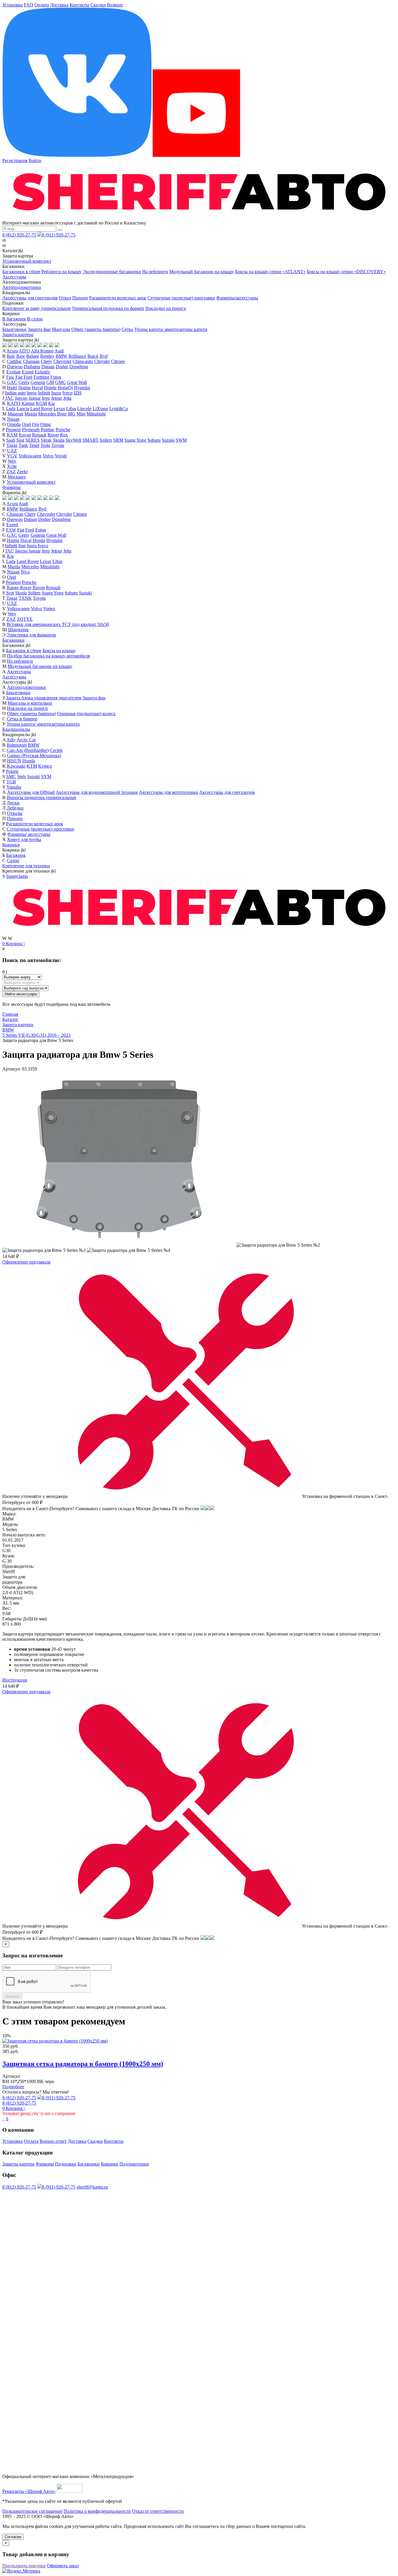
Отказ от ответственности (158, 2511)
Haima (24, 388)
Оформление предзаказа (26, 1262)
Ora (36, 424)
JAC (9, 398)
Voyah (61, 456)
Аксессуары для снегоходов (30, 298)
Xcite (12, 466)
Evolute (14, 372)
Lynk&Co (119, 409)
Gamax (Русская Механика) (34, 756)
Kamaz (28, 403)
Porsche (63, 430)
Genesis (38, 382)
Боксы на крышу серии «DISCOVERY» (346, 272)
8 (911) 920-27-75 (59, 235)
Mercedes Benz (52, 414)
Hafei (12, 388)
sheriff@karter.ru (92, 2187)
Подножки (66, 2164)
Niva (25, 572)
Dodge (62, 367)
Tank (23, 445)
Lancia (23, 409)
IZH (78, 393)
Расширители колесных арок (118, 298)
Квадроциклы (16, 729)
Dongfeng (79, 367)
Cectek (56, 750)
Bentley (47, 356)
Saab (11, 440)
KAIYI (14, 403)
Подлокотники (134, 2164)
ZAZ (11, 472)
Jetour (57, 398)
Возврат (115, 5)
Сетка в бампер (22, 719)
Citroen (118, 361)
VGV (12, 456)
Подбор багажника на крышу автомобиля (48, 656)
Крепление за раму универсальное (37, 308)
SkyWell (73, 440)
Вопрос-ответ (53, 2141)
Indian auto (15, 393)
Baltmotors (17, 745)
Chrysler (102, 361)
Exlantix (42, 372)
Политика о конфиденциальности (97, 2511)
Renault (39, 435)
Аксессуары (14, 277)
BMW (61, 356)
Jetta (67, 398)
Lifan (71, 409)
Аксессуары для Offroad (31, 792)
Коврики (11, 845)
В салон (35, 319)
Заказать (13, 1996)
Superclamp (17, 876)
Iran (22, 546)
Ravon (25, 435)
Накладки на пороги (166, 308)
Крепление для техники (26, 866)
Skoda (59, 440)
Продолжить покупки (24, 2566)
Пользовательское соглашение (32, 2511)
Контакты (79, 5)
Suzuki (168, 440)
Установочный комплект (27, 261)
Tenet (34, 445)
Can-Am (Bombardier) (28, 750)
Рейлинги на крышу (61, 272)
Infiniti (44, 393)
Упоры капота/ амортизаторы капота (171, 329)
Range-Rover (19, 588)
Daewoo (15, 367)
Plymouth (31, 430)
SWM (181, 440)
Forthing (41, 377)
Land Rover (41, 409)
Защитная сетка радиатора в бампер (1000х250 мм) (83, 2064)
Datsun (48, 367)
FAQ (29, 5)
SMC (11, 777)
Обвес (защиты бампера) (96, 329)
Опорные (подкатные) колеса (86, 714)
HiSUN (14, 761)
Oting (45, 424)
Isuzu (56, 393)
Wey (12, 461)
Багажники (13, 640)
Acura (12, 351)
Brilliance (77, 356)
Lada (11, 409)
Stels (22, 777)
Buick (93, 356)
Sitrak (46, 440)
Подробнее (13, 2087)
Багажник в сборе (24, 651)
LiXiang (100, 409)
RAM (12, 435)
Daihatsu (32, 367)
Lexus (59, 409)
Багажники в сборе (21, 272)
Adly (11, 740)
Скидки (98, 5)
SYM (46, 777)
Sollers (106, 440)
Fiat (19, 377)
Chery (46, 361)
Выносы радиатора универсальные (42, 797)
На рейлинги (155, 272)
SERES (32, 440)
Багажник (16, 855)
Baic (11, 356)
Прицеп (80, 298)
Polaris (12, 771)
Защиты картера (18, 2164)
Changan (31, 361)
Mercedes (30, 567)
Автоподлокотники (22, 287)
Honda (50, 388)
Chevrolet (62, 361)
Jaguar (35, 398)
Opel (26, 424)
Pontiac (48, 430)
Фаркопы (12, 487)
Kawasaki (16, 766)
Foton (56, 377)
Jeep (46, 398)
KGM (41, 403)
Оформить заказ (63, 2566)
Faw (10, 377)
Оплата (42, 5)
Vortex (49, 609)
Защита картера (18, 335)
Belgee (33, 356)
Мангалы (61, 329)
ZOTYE (25, 619)
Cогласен (13, 2537)
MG (72, 414)
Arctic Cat (26, 740)
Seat (20, 440)
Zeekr (22, 472)
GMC (60, 382)
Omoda (14, 424)
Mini (81, 414)
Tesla (45, 445)
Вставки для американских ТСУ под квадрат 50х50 (58, 624)
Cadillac (14, 361)
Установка (13, 5)
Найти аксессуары (21, 994)
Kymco (45, 766)
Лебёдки (15, 808)
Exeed (28, 372)
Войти (35, 160)
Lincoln (84, 409)
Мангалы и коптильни (30, 703)
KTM (32, 766)
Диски (13, 803)
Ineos (32, 393)
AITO (24, 351)
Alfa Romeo (42, 351)
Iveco (67, 393)
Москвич (17, 477)
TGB (11, 782)
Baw (21, 356)
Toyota (58, 445)
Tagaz (12, 445)
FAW (11, 530)
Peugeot (13, 430)
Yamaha (14, 787)
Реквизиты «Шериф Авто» (29, 2491)
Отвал (65, 298)
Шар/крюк (19, 630)
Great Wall (77, 382)
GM (50, 382)
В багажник (14, 319)
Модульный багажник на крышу (202, 272)
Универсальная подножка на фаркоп (108, 308)
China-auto (83, 361)
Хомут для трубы (24, 839)
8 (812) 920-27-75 (19, 235)
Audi (59, 351)
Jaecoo (21, 398)
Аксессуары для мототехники (169, 792)
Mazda (31, 414)
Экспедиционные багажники (112, 272)
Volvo (48, 456)
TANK (25, 598)
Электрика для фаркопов (31, 635)
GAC (12, 382)
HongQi (65, 388)
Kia (51, 403)
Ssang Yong (135, 440)
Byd (104, 356)
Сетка (127, 329)
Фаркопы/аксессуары (237, 298)
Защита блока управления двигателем (44, 698)
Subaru (154, 440)
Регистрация (15, 160)
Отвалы (15, 813)
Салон (13, 860)
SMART (90, 440)
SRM (118, 440)
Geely (24, 382)
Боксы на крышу (59, 651)
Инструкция (15, 1680)
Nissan (13, 419)
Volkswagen (30, 456)
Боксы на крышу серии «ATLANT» (270, 272)
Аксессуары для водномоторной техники (97, 792)
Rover (53, 435)
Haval (37, 388)
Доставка (59, 5)
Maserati (15, 414)
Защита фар (39, 329)
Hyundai (82, 388)
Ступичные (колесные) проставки (181, 298)
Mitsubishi (96, 414)
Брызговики (14, 329)
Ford (28, 377)
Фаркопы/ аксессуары (29, 834)
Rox (64, 435)
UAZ (12, 451)
